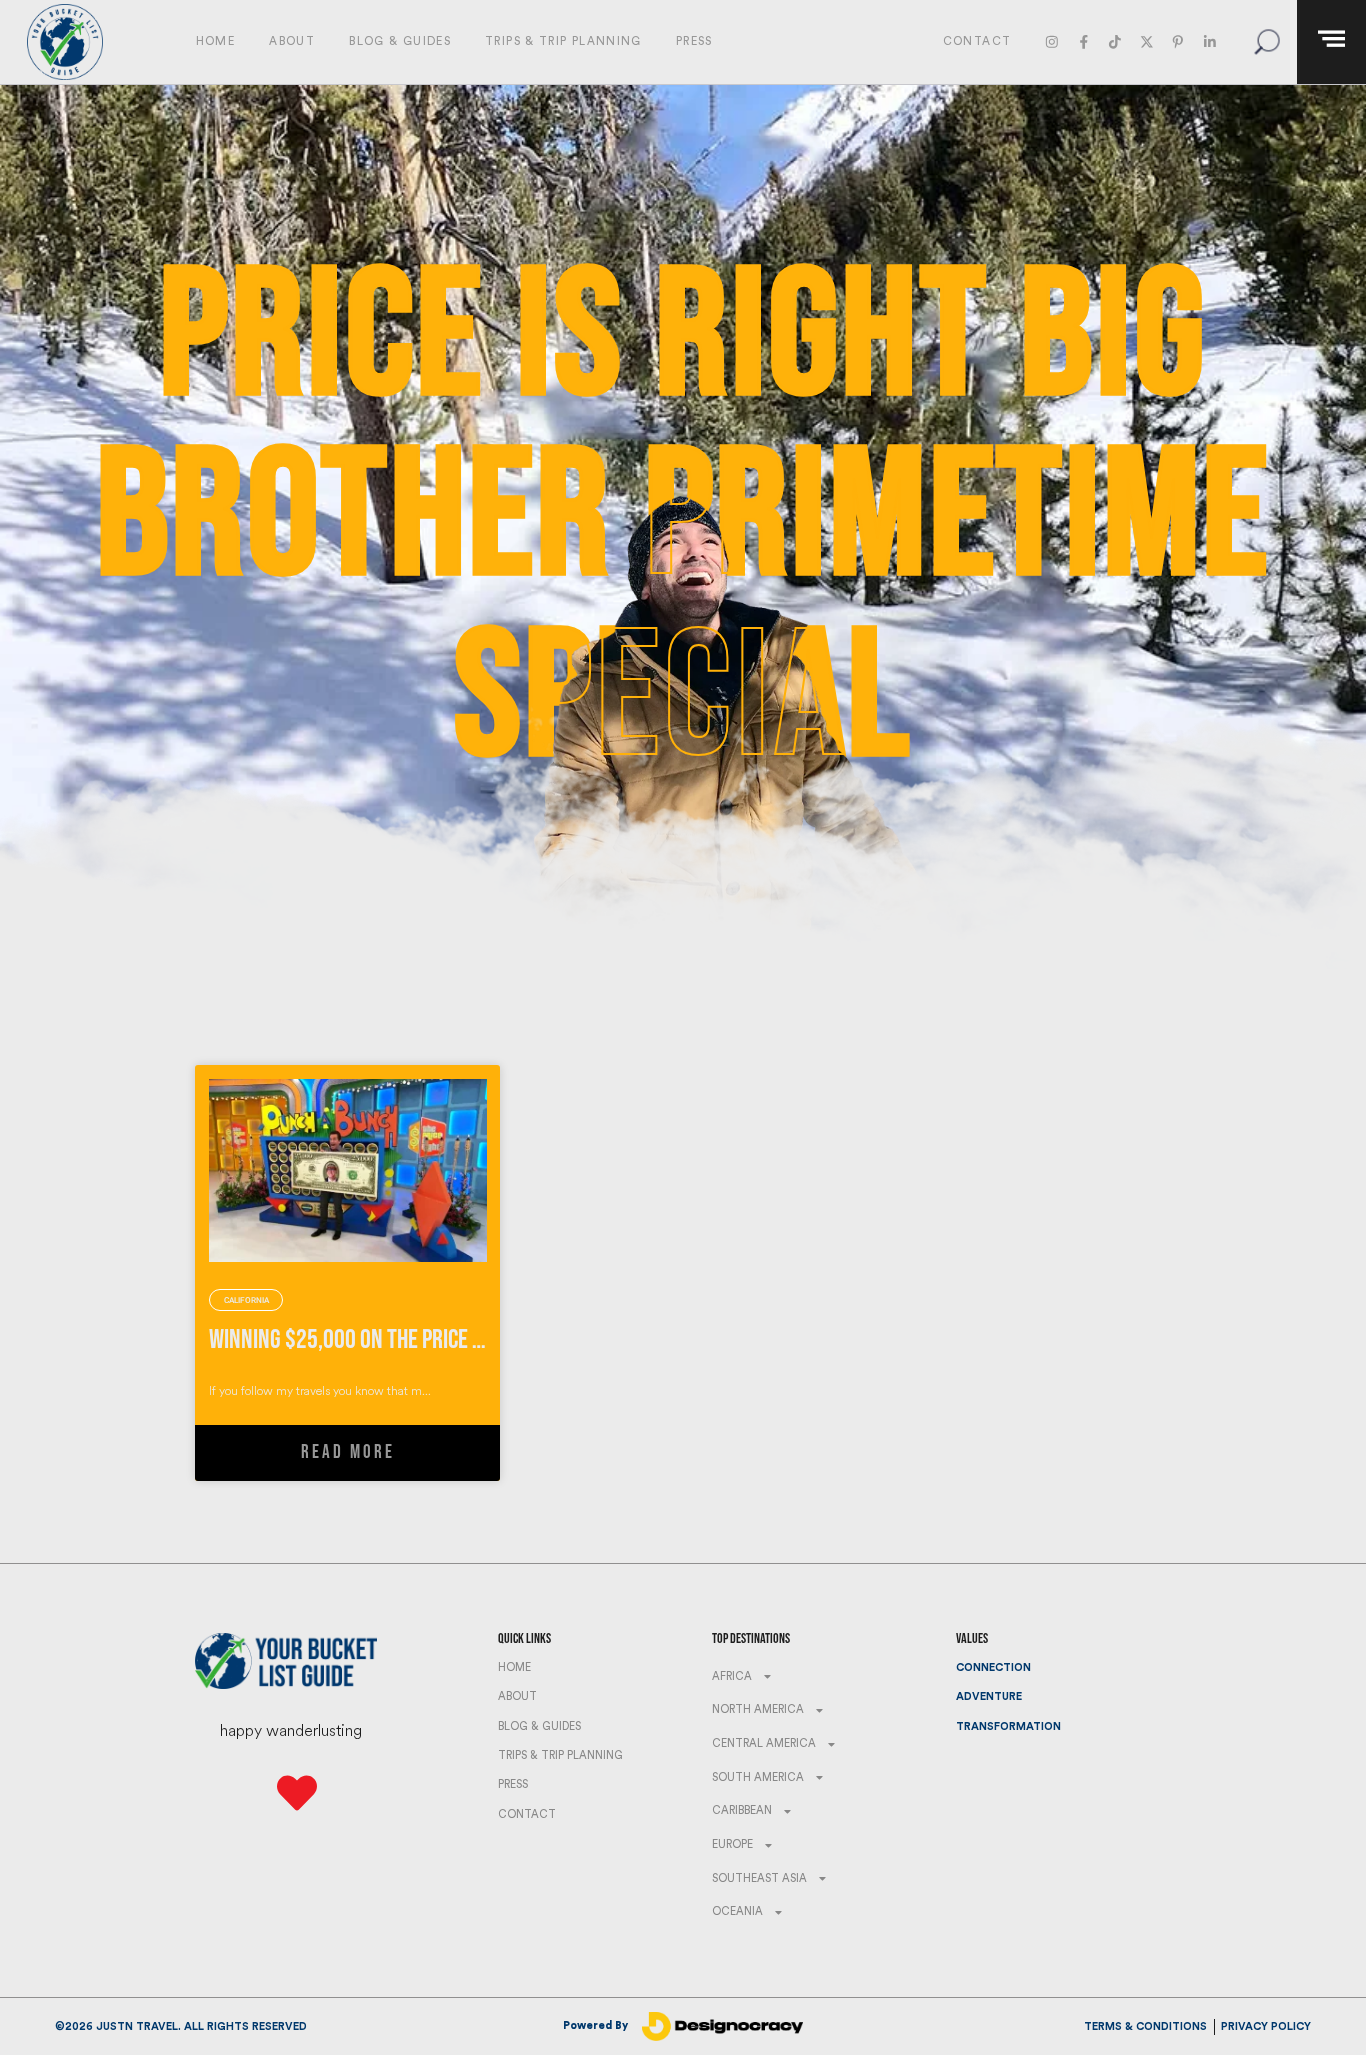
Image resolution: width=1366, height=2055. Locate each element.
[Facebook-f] (1083, 41)
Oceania (737, 1911)
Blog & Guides (400, 41)
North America (758, 1709)
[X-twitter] (1146, 41)
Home (215, 41)
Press (694, 41)
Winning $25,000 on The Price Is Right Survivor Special (450, 1339)
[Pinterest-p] (1177, 41)
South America (758, 1777)
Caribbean (742, 1810)
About (292, 41)
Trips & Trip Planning (563, 41)
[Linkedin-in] (1209, 41)
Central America (764, 1743)
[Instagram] (1052, 41)
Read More (348, 1452)
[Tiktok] (1114, 41)
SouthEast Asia (759, 1878)
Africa (732, 1676)
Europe (732, 1844)
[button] (1266, 41)
